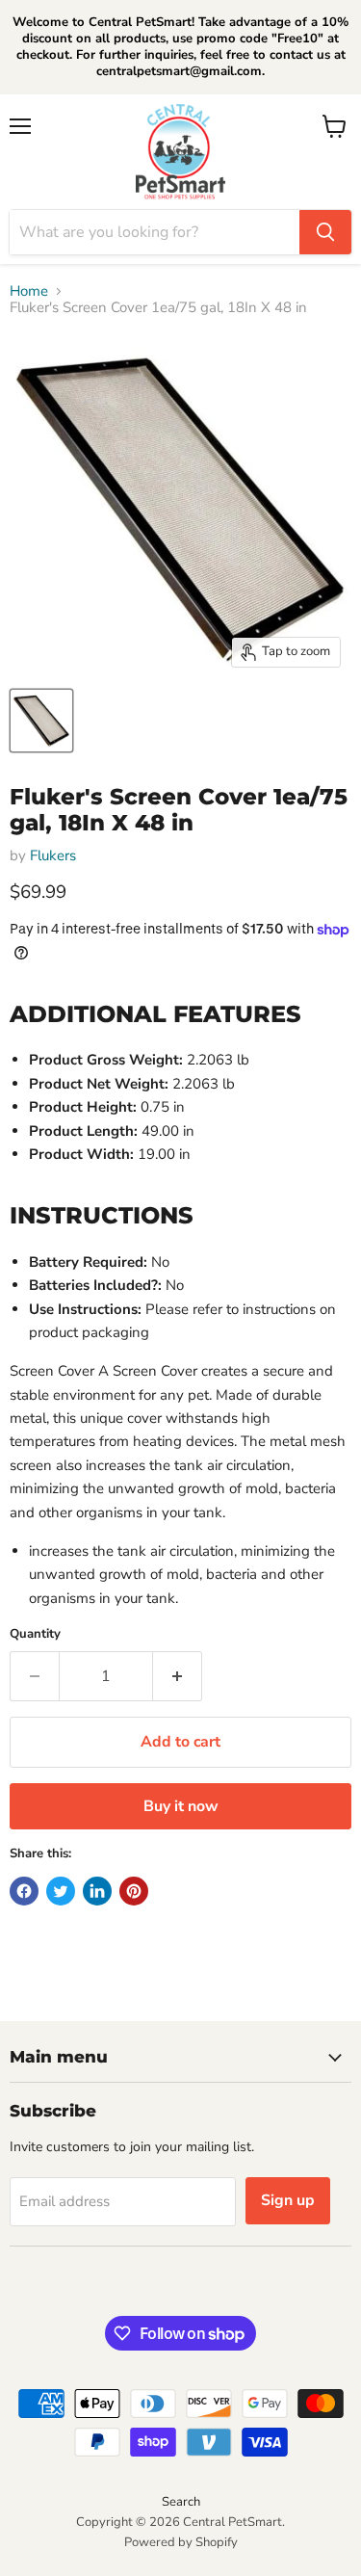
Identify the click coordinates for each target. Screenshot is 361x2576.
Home (29, 291)
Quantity (35, 1634)
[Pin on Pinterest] (134, 1891)
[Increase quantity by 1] (178, 1676)
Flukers (53, 855)
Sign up (288, 2200)
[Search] (325, 232)
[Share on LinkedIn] (97, 1891)
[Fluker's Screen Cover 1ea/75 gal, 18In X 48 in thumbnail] (41, 721)
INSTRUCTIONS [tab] (102, 1215)
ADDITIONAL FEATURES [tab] (155, 1013)
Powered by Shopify (181, 2542)
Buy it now (181, 1806)
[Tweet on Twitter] (61, 1891)
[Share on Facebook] (24, 1891)
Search (181, 2502)
